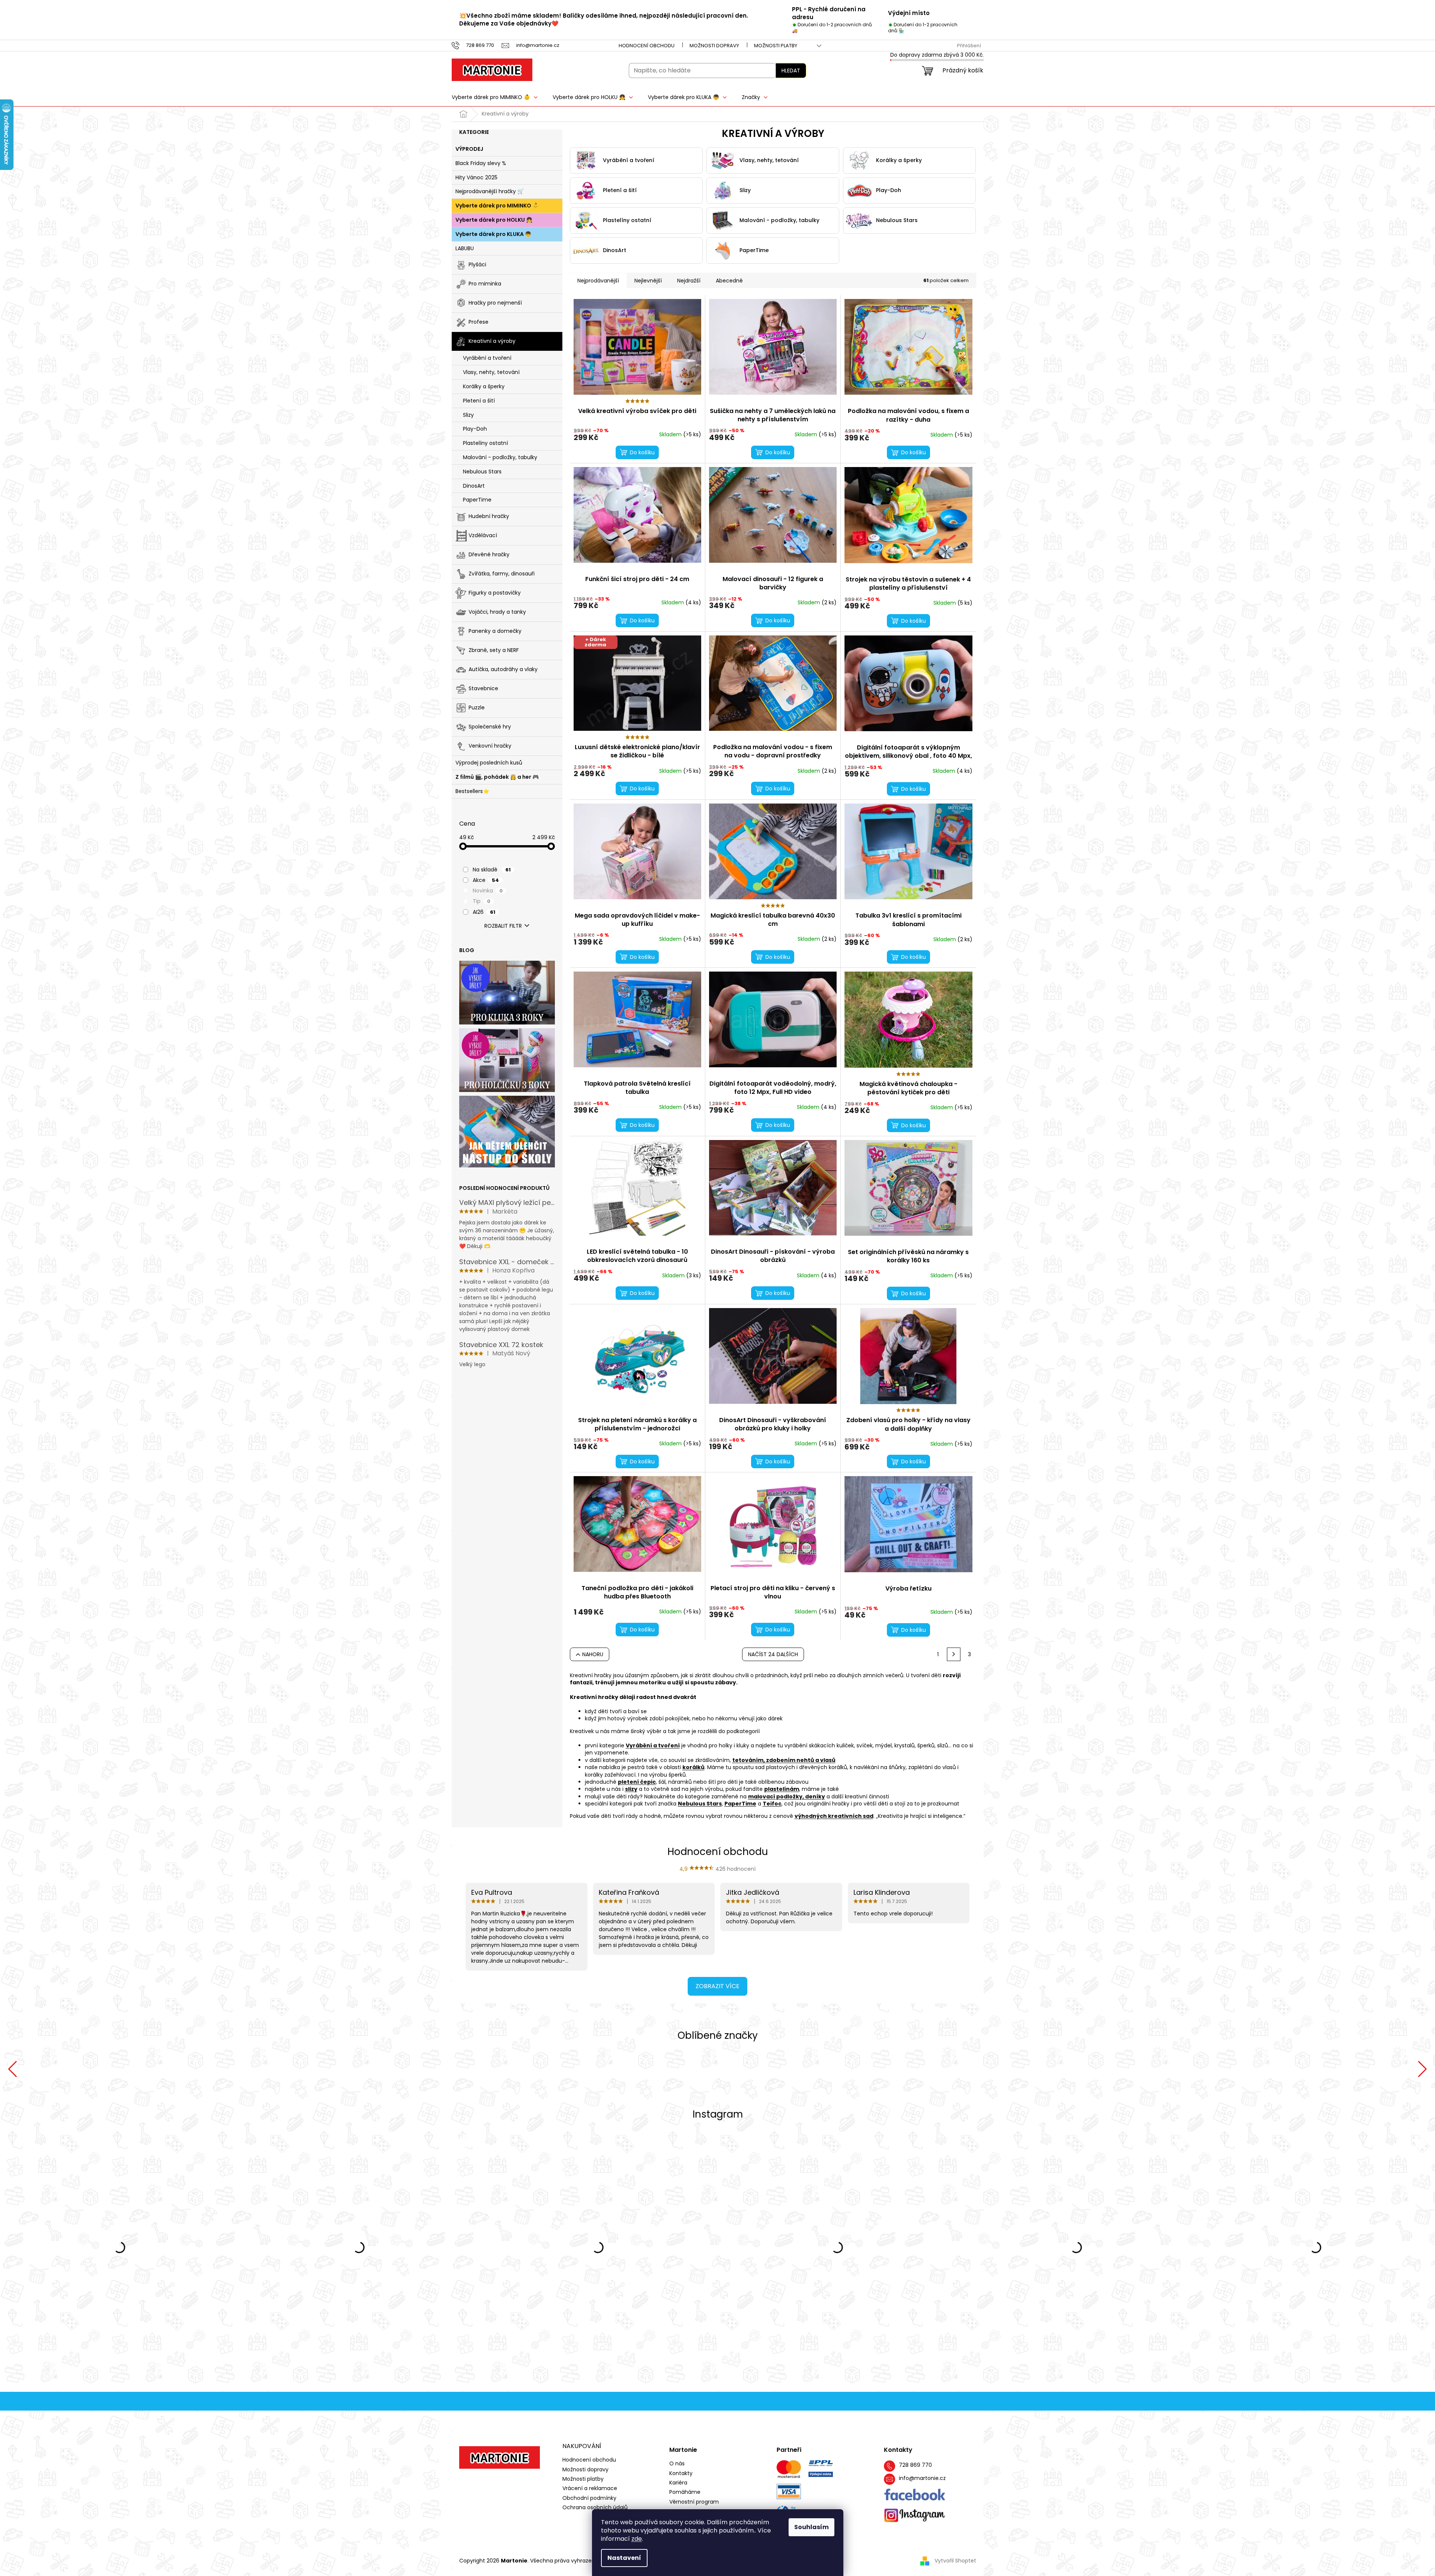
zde (637, 2539)
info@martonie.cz (922, 2478)
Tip (482, 901)
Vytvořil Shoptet (955, 2561)
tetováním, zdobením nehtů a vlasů (784, 1760)
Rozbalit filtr (503, 926)
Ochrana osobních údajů (595, 2507)
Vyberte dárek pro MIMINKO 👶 (497, 206)
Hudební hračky (489, 516)
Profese (479, 322)
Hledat (791, 71)
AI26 (484, 912)
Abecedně (729, 281)
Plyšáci (477, 264)
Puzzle (477, 707)
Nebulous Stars (482, 472)
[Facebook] (915, 2495)
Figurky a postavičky (495, 593)
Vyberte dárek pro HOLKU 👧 (494, 220)
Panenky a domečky (495, 631)
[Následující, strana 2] (954, 1654)
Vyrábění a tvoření (487, 358)
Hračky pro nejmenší (495, 303)
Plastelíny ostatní (485, 443)
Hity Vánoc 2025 (476, 177)
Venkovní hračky (490, 746)
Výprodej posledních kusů (489, 763)
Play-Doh (475, 429)
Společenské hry (490, 727)
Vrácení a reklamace (590, 2488)
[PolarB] (437, 2069)
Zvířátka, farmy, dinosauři (502, 574)
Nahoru (593, 1654)
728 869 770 (915, 2465)
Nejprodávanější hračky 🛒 (490, 191)
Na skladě (492, 870)
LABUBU (465, 248)
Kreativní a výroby (492, 341)
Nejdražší (689, 281)
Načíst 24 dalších (773, 1654)
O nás (677, 2464)
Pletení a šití (479, 401)
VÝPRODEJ (469, 149)
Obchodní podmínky (589, 2498)
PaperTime (477, 500)
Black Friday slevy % (481, 163)
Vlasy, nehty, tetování (491, 372)
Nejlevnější (648, 281)
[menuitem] (495, 97)
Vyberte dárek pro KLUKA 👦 (493, 234)
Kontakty (681, 2473)
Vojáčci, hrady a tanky (497, 612)
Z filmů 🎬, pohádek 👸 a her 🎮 (497, 777)
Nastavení (624, 2558)
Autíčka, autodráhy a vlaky (503, 669)
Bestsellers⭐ (472, 791)
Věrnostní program (694, 2502)
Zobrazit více (717, 1986)
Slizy (468, 415)
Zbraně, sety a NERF (494, 650)
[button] (13, 2069)
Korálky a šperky (484, 386)
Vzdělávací (483, 535)
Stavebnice (483, 688)
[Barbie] (1279, 2069)
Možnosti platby (776, 46)
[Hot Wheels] (998, 2069)
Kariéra (678, 2483)
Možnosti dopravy (714, 46)
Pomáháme (685, 2492)
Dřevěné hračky (489, 554)
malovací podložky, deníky (787, 1796)
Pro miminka (485, 284)
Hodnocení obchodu (647, 46)
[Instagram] (915, 2515)
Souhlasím (811, 2527)
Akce (486, 880)
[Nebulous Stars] (717, 2069)
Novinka (488, 891)
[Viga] (156, 2069)
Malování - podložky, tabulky (500, 457)
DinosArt (474, 486)
